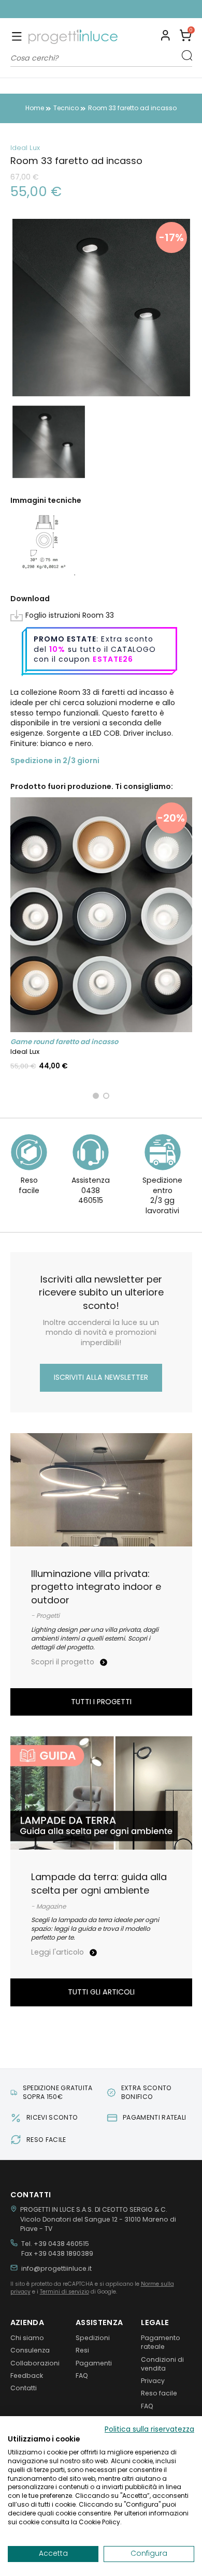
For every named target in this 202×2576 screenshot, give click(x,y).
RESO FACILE (46, 2140)
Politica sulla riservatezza (149, 2429)
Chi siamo (27, 2338)
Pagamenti (94, 2363)
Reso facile (159, 2393)
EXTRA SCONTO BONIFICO (147, 2092)
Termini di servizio (64, 2292)
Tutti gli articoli (101, 1992)
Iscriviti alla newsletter (101, 1377)
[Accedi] (165, 37)
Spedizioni (93, 2338)
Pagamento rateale (161, 2342)
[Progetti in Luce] (73, 37)
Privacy (153, 2381)
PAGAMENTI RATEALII (107, 9)
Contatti (24, 2388)
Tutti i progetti (101, 1702)
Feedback (27, 2376)
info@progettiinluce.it (56, 2268)
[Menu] (17, 37)
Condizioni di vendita (162, 2364)
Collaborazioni (35, 2363)
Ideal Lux (25, 148)
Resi (82, 2350)
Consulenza (30, 2350)
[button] (186, 37)
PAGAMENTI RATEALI (154, 2117)
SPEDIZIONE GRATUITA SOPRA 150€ (58, 2092)
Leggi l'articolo (59, 1952)
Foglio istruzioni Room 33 (70, 615)
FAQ (82, 2376)
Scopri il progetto (64, 1662)
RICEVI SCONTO (52, 2117)
